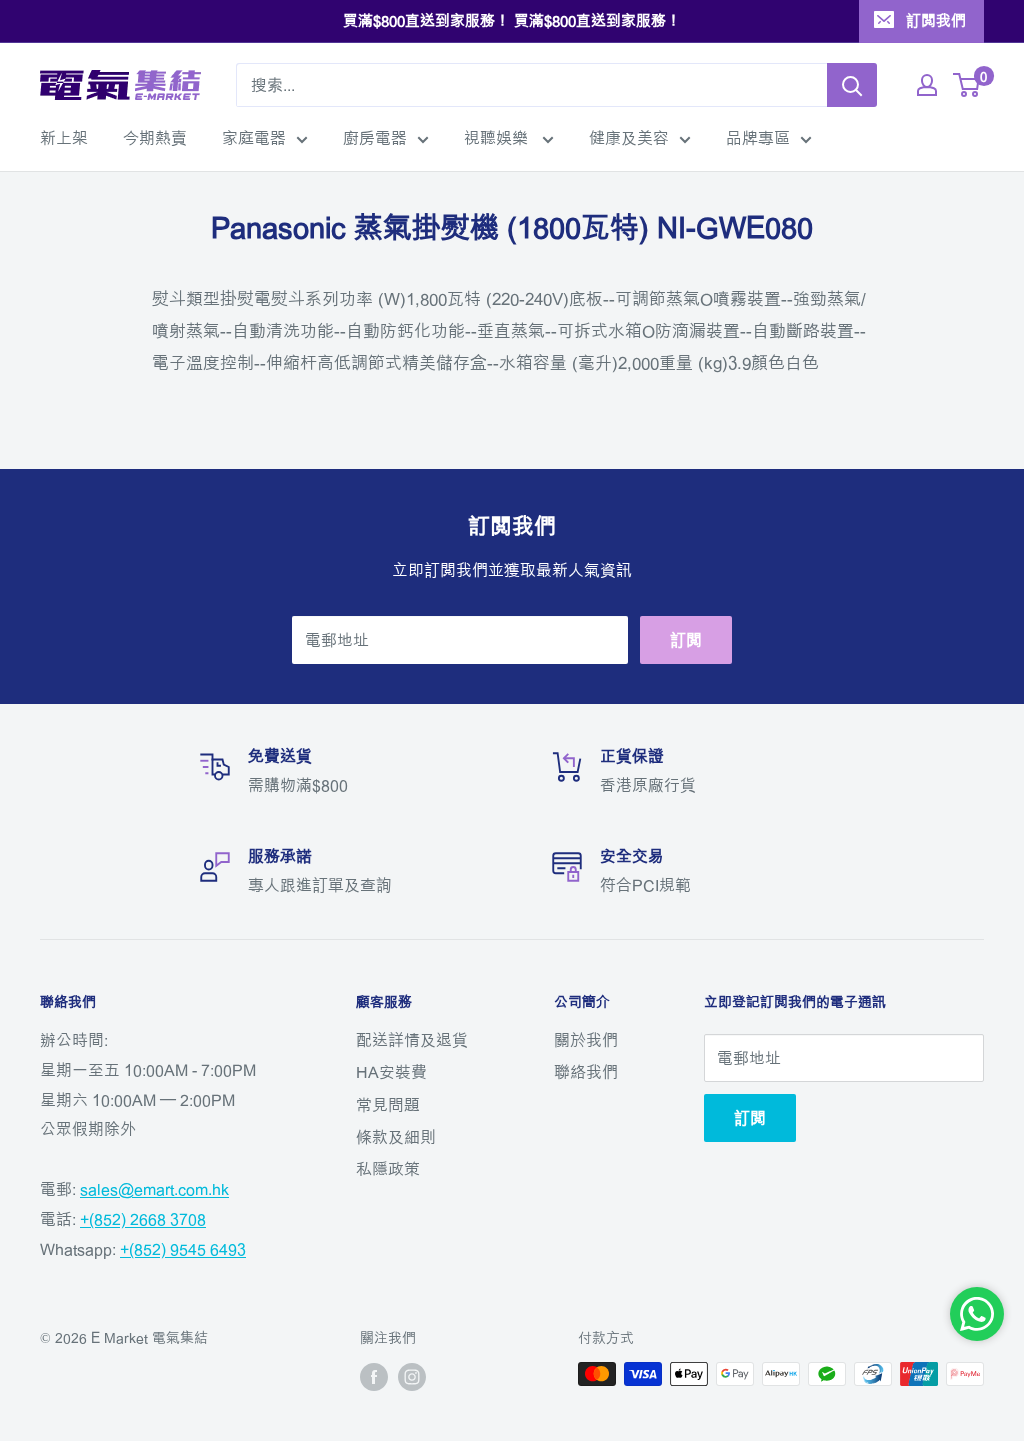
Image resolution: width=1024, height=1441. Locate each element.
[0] (967, 85)
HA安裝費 (391, 1072)
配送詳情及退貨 (412, 1040)
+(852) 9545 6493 (183, 1249)
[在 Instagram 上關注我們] (412, 1376)
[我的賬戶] (927, 85)
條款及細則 (396, 1137)
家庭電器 (254, 138)
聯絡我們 (586, 1072)
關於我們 (586, 1040)
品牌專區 (758, 138)
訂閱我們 (936, 20)
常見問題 (388, 1105)
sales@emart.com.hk (154, 1189)
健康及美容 (629, 138)
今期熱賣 (155, 138)
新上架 (64, 138)
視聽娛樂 (498, 138)
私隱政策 (388, 1169)
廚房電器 (375, 138)
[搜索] (852, 85)
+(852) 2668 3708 (143, 1219)
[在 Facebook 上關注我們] (374, 1376)
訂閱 (686, 640)
